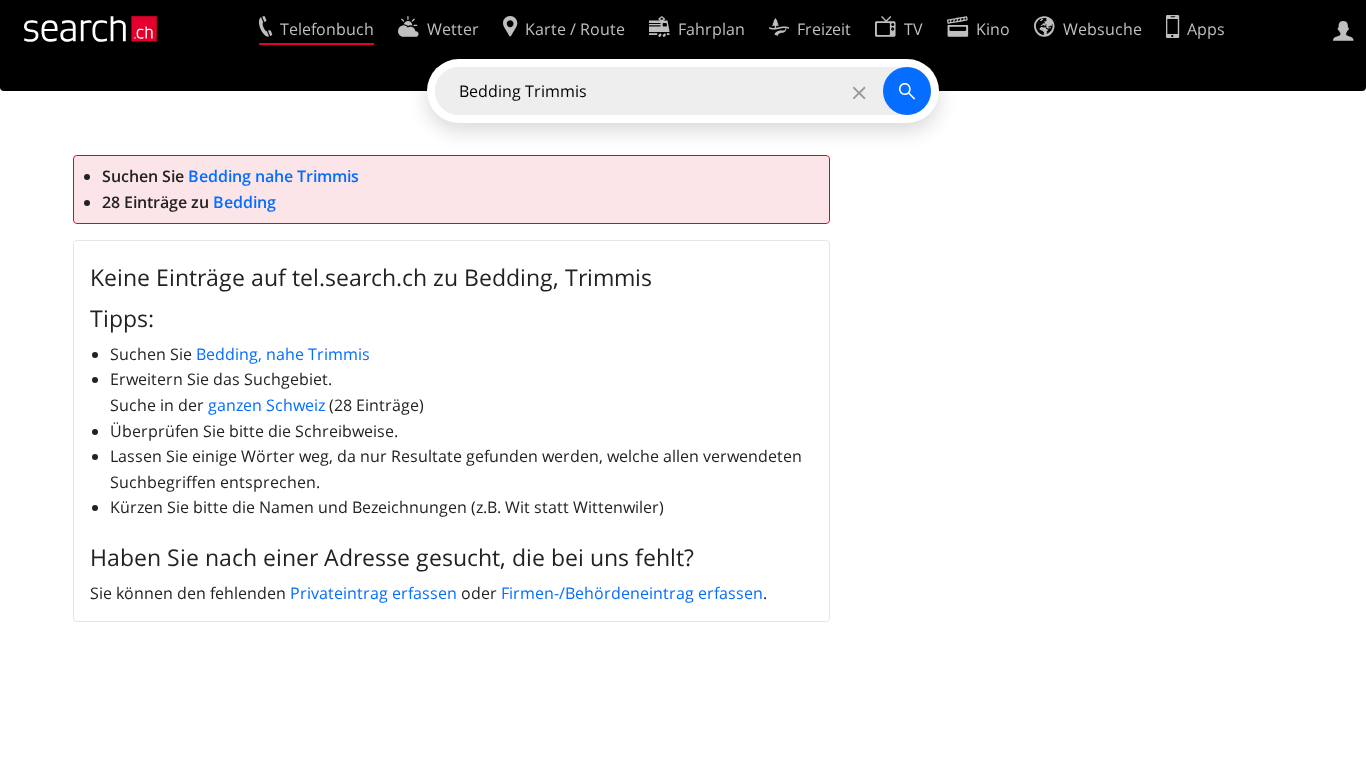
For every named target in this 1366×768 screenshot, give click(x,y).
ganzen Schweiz (266, 405)
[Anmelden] (1343, 29)
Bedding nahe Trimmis (273, 176)
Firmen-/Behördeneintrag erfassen (632, 593)
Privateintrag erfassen (373, 593)
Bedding (244, 202)
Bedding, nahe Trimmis (283, 354)
